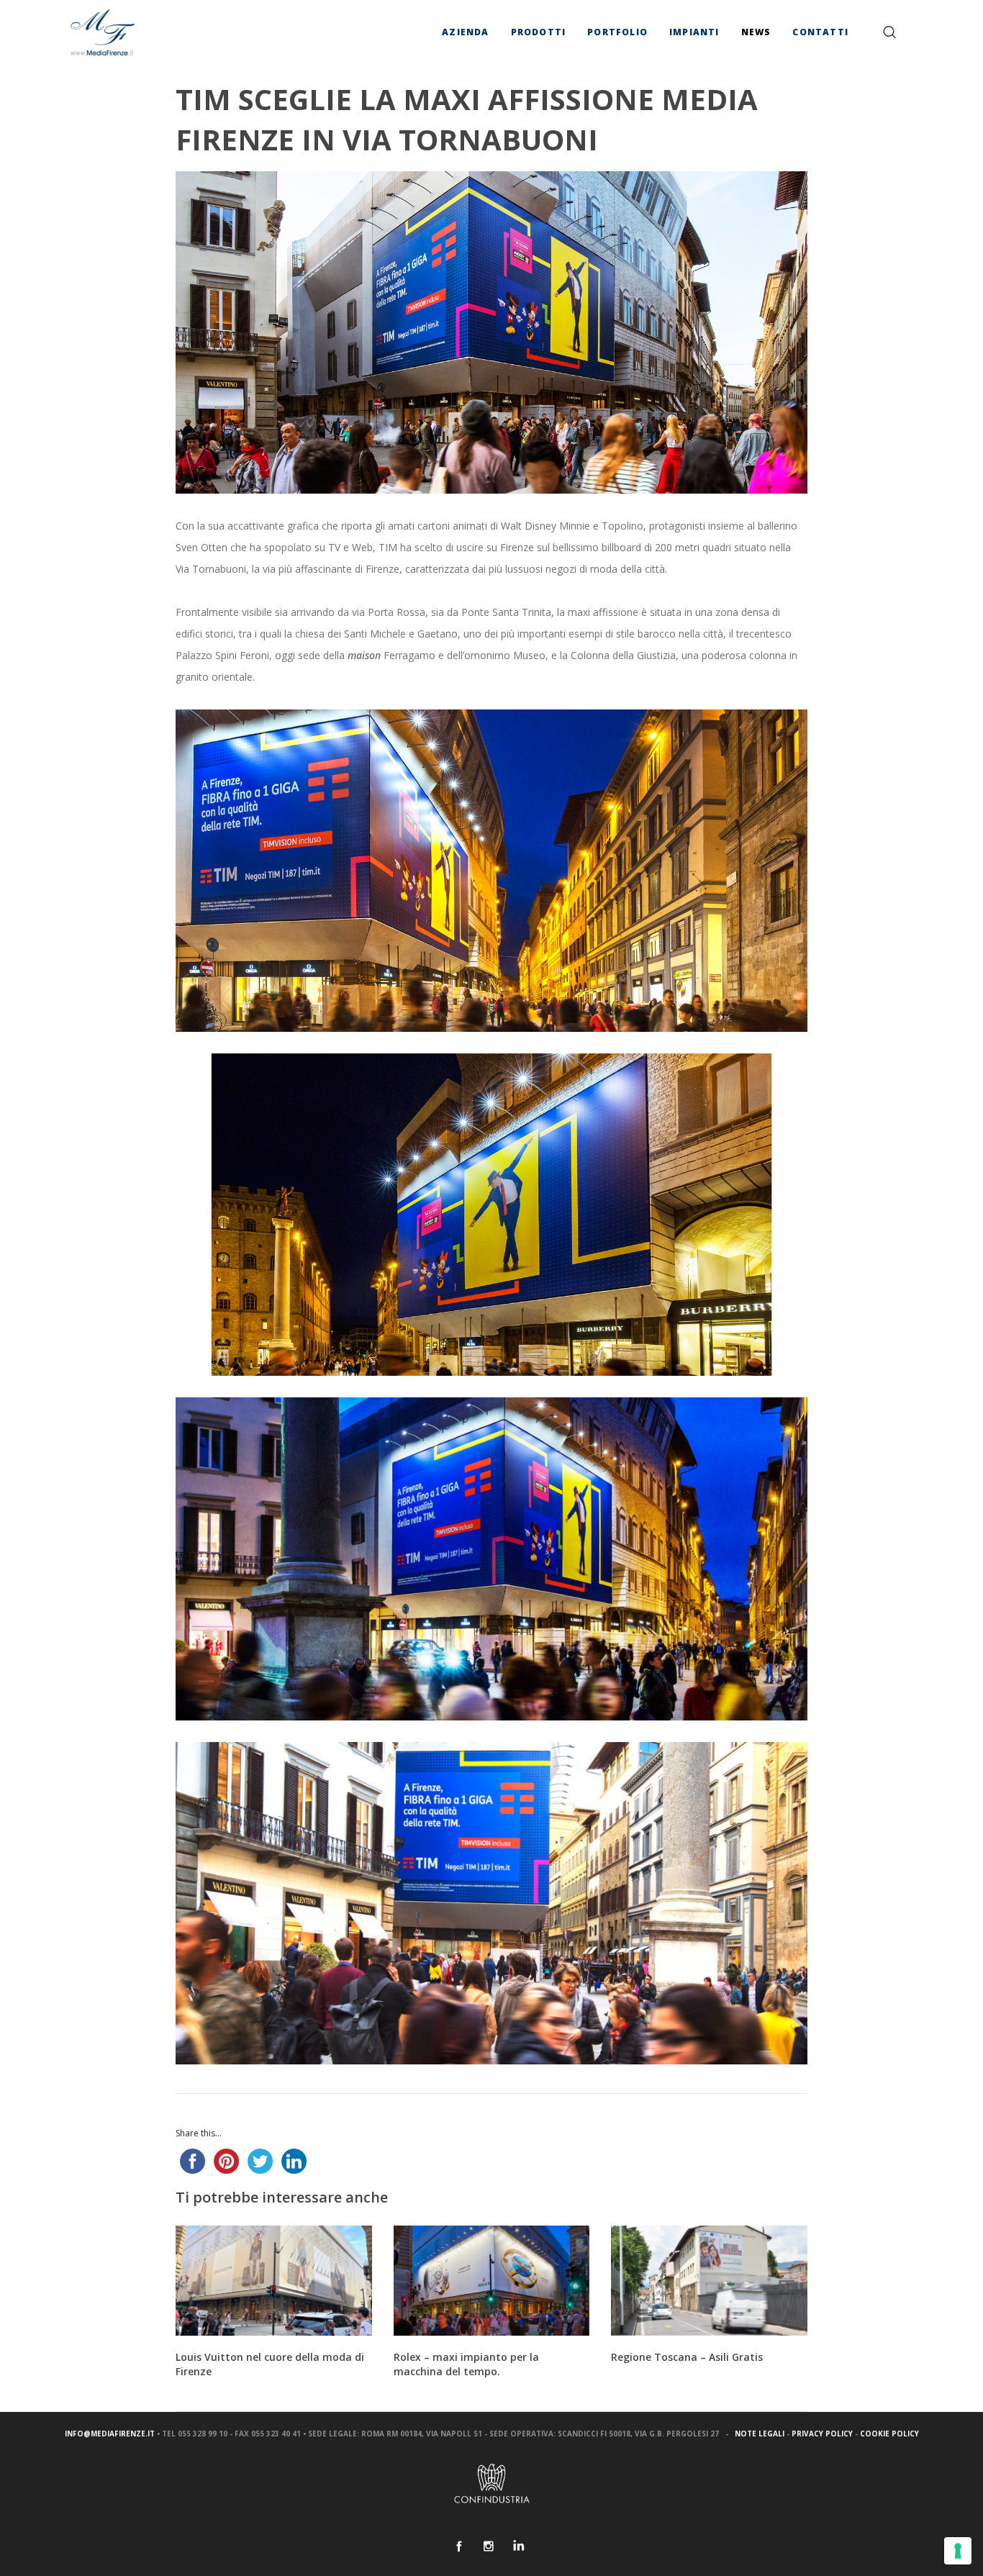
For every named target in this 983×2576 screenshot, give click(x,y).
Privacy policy (822, 2434)
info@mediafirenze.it (110, 2434)
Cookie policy (889, 2434)
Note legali (760, 2434)
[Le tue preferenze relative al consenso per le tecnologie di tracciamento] (958, 2551)
